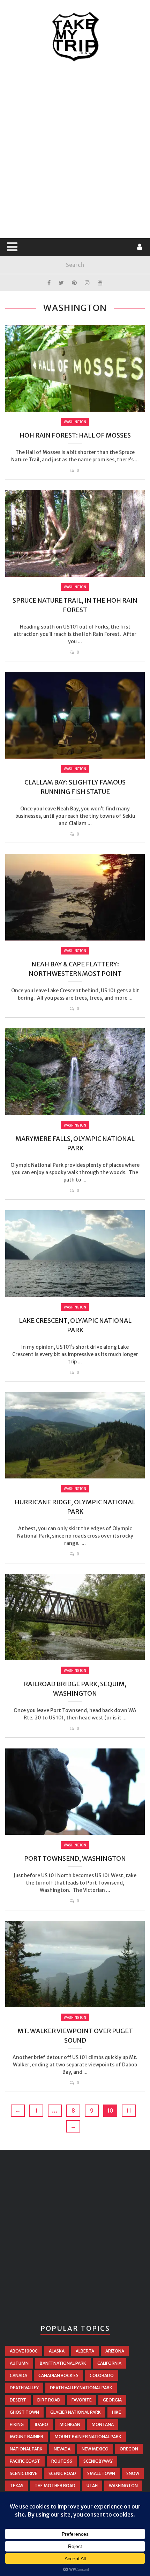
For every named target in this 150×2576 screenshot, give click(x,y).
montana (103, 2424)
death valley (24, 2388)
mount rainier (27, 2437)
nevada (62, 2449)
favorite (82, 2400)
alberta (85, 2351)
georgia (112, 2400)
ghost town (24, 2412)
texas (17, 2486)
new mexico (95, 2449)
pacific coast (25, 2461)
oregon (129, 2449)
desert (18, 2400)
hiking (17, 2424)
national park (26, 2449)
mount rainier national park (88, 2437)
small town (101, 2473)
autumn (19, 2363)
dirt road (49, 2400)
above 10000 (24, 2351)
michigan (70, 2424)
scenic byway (98, 2461)
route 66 (62, 2461)
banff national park (63, 2363)
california (109, 2363)
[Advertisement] (75, 150)
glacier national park (76, 2412)
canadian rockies (58, 2375)
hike (117, 2412)
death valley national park (81, 2388)
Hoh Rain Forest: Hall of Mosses (75, 435)
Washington (75, 422)
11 (129, 2110)
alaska (57, 2351)
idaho (42, 2424)
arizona (115, 2351)
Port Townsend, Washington (75, 1858)
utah (92, 2486)
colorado (102, 2375)
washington (123, 2486)
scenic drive (24, 2473)
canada (18, 2375)
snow (133, 2473)
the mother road (55, 2486)
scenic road (62, 2473)
